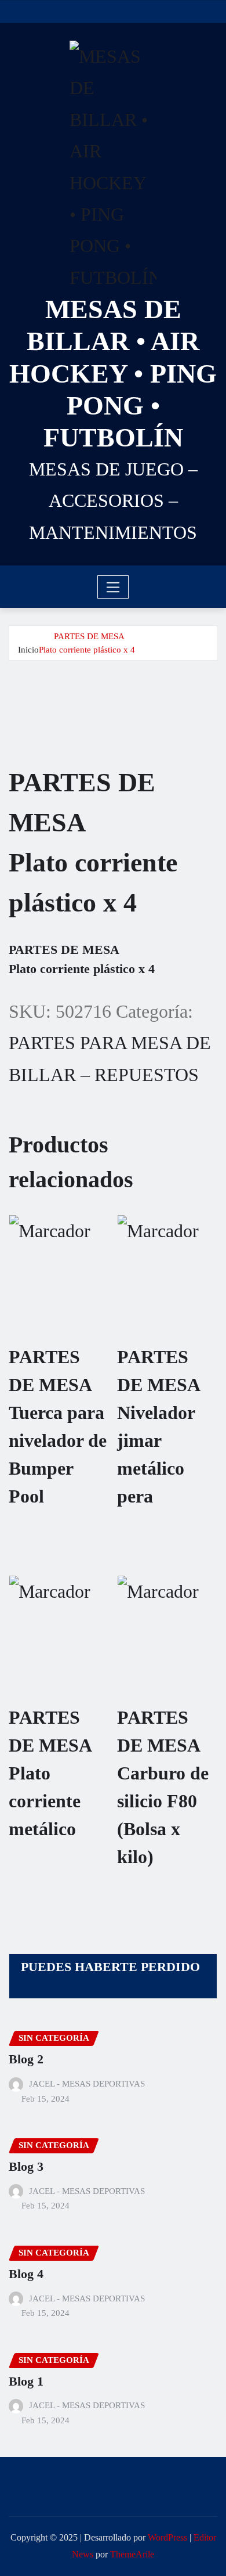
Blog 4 (26, 2274)
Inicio (28, 650)
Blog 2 (26, 2059)
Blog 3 (26, 2166)
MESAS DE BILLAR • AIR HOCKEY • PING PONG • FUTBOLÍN (113, 373)
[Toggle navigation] (113, 587)
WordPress (167, 2537)
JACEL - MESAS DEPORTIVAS (87, 2084)
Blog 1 (26, 2381)
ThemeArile (132, 2554)
